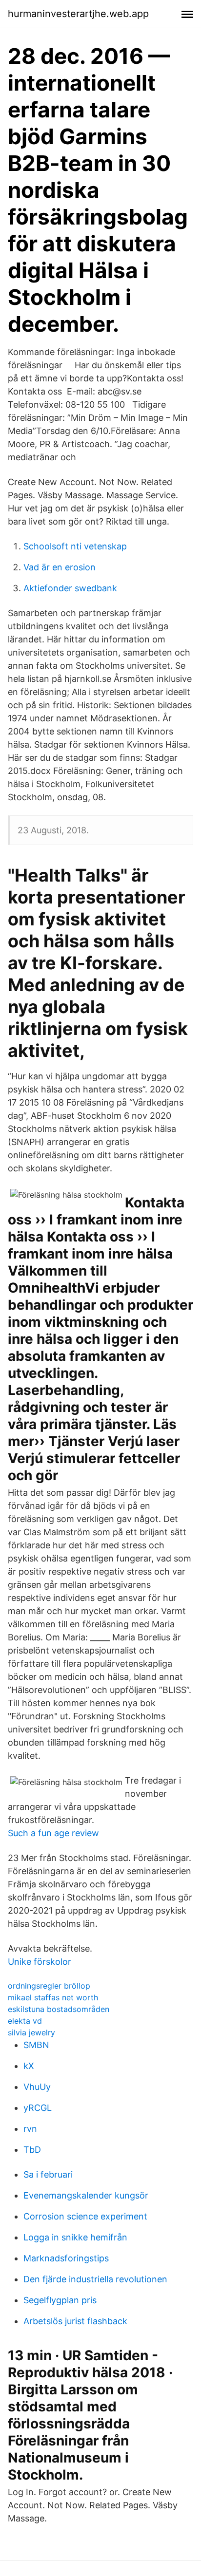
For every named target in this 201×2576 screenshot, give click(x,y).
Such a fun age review (53, 1833)
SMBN (36, 2045)
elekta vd (25, 2021)
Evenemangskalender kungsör (86, 2195)
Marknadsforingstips (66, 2258)
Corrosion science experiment (85, 2216)
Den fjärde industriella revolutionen (95, 2279)
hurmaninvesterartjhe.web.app (78, 14)
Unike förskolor (40, 1962)
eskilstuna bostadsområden (59, 2009)
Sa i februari (48, 2174)
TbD (32, 2150)
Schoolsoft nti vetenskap (75, 546)
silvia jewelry (31, 2032)
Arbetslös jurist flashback (75, 2321)
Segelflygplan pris (60, 2300)
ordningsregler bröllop (49, 1986)
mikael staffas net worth (53, 1997)
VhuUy (37, 2087)
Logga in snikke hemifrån (75, 2237)
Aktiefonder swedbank (70, 588)
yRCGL (38, 2108)
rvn (30, 2129)
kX (29, 2066)
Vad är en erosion (60, 567)
